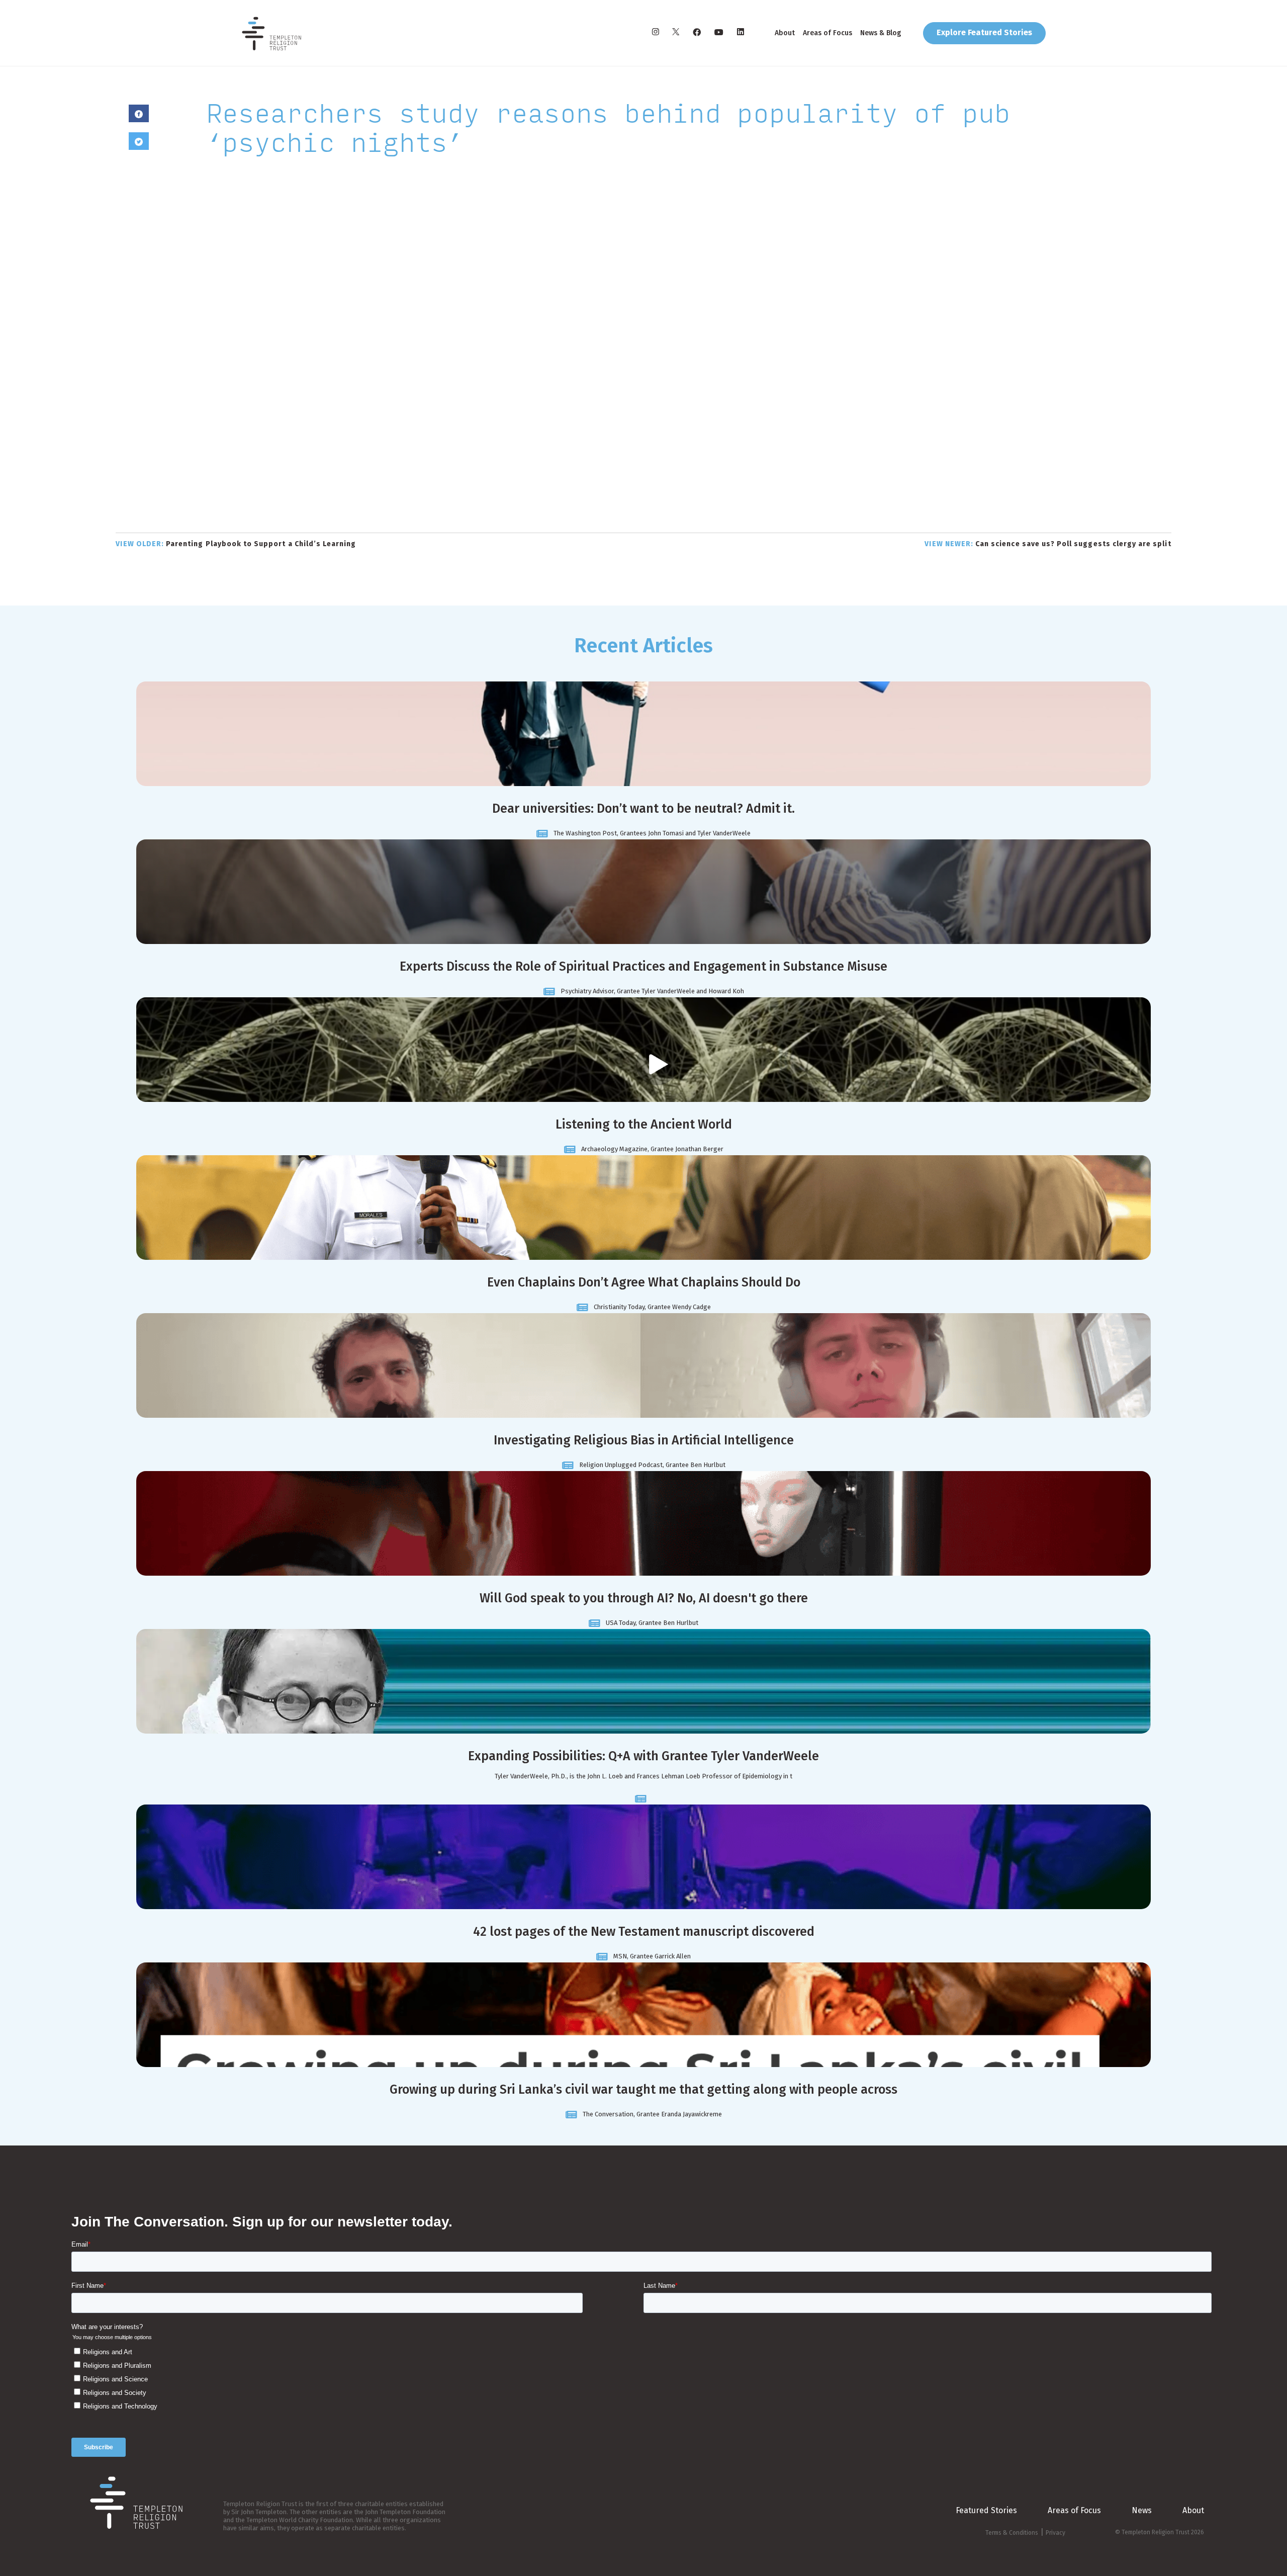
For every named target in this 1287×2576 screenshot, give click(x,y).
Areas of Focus (828, 33)
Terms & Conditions (1012, 2533)
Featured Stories (986, 2510)
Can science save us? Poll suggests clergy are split (1048, 544)
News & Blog (881, 33)
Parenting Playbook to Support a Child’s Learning (236, 544)
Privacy (1055, 2533)
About (785, 33)
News (1142, 2510)
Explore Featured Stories (984, 32)
